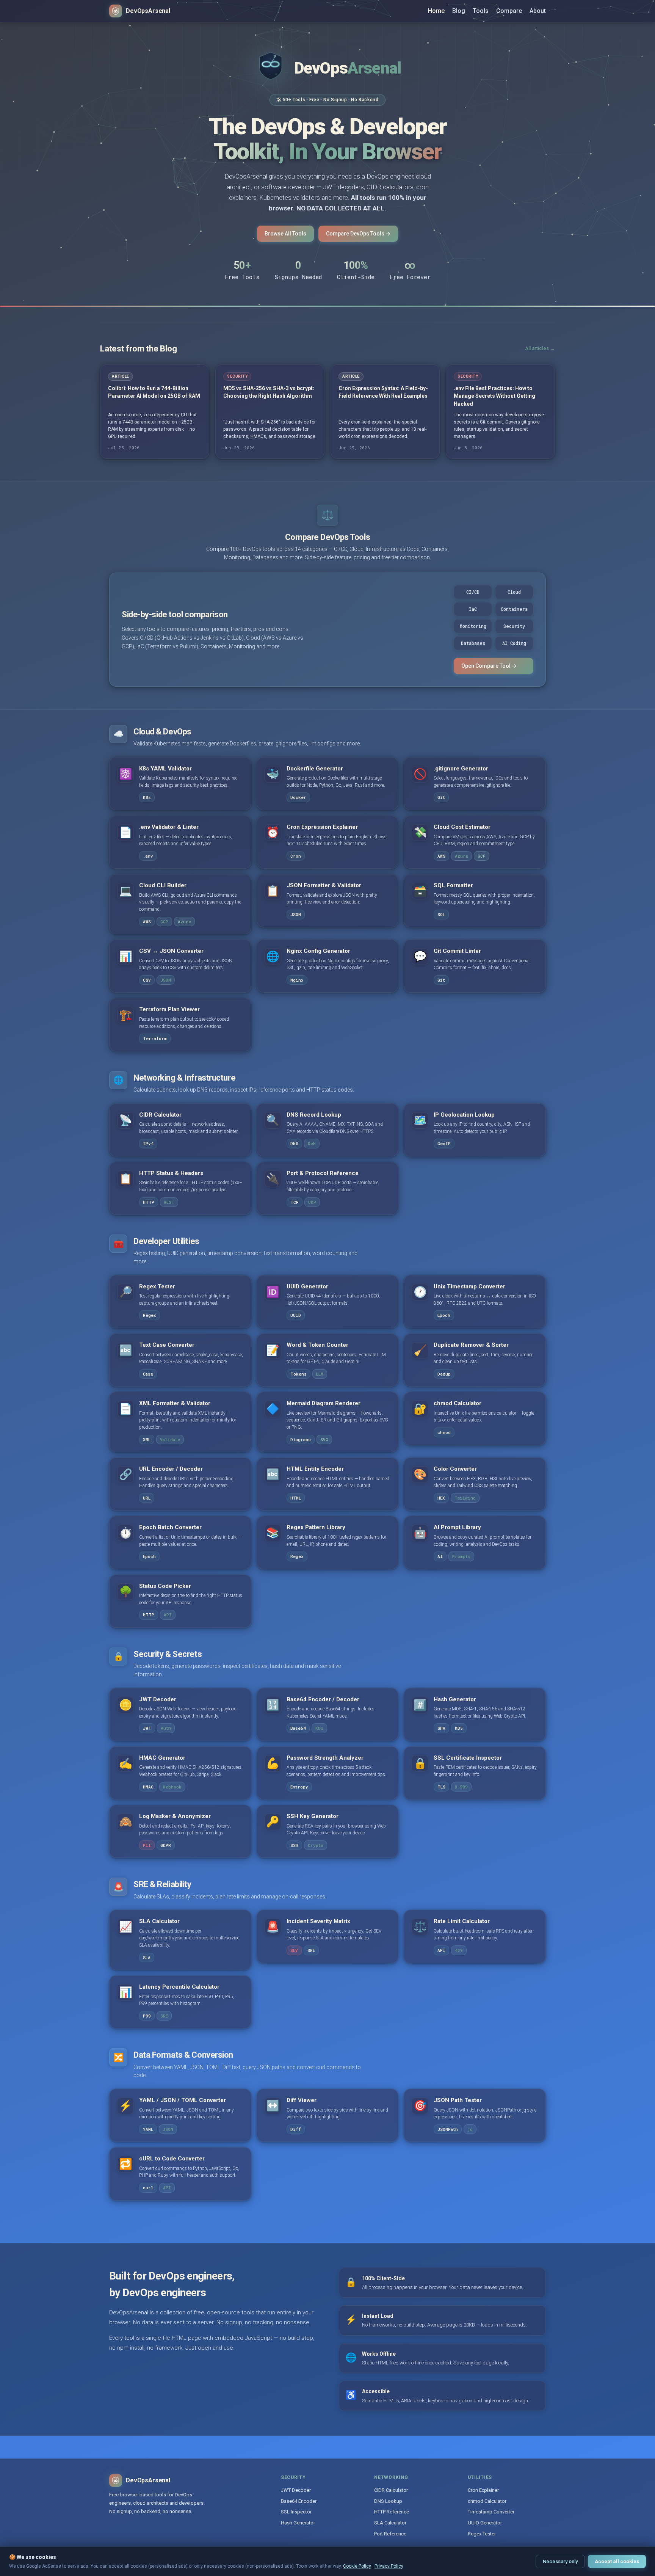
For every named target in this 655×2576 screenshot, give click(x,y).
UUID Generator (485, 2523)
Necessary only (560, 2561)
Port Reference (390, 2534)
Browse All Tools (285, 234)
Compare (509, 11)
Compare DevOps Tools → (358, 234)
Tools (481, 11)
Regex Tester (482, 2534)
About (538, 11)
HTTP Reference (392, 2512)
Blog (459, 11)
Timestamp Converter (491, 2512)
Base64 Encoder (299, 2501)
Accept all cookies (617, 2561)
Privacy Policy (389, 2566)
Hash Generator (298, 2523)
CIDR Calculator (391, 2490)
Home (436, 11)
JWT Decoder (296, 2490)
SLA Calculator (390, 2523)
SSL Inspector (296, 2512)
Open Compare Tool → (489, 666)
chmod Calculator (487, 2501)
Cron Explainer (483, 2490)
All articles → (540, 348)
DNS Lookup (388, 2501)
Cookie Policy (357, 2566)
